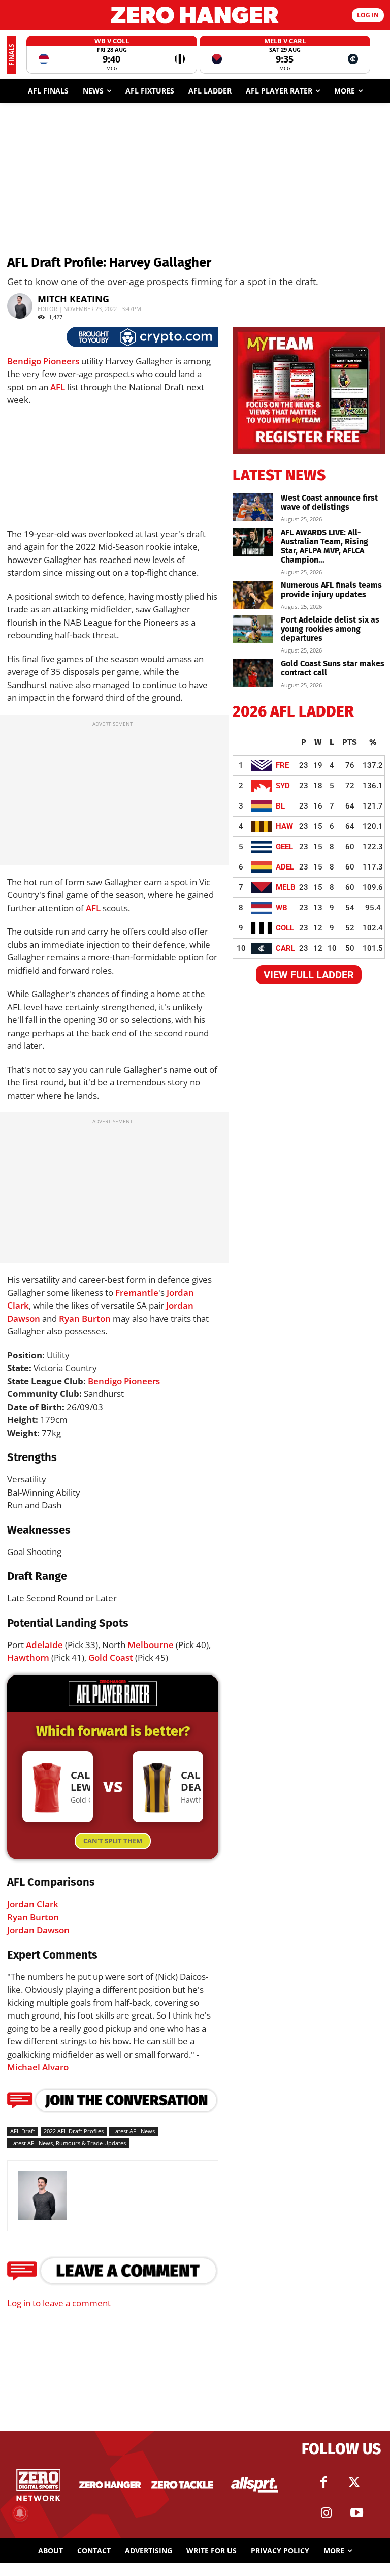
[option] (112, 55)
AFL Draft (23, 2131)
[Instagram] (326, 2513)
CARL (285, 948)
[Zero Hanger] (195, 15)
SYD (283, 786)
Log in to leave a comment (59, 2303)
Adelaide (44, 1645)
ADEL (285, 867)
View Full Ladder (309, 975)
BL (280, 806)
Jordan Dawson (38, 1930)
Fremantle (137, 1293)
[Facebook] (323, 2482)
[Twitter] (354, 2482)
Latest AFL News (134, 2131)
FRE (282, 765)
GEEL (284, 847)
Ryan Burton (85, 1318)
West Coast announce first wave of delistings (329, 502)
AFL (58, 387)
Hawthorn (28, 1657)
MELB (286, 887)
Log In (368, 15)
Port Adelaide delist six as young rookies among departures (330, 629)
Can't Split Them (113, 1841)
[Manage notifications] (20, 2513)
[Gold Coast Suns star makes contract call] (253, 673)
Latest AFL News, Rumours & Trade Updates (68, 2143)
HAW (284, 826)
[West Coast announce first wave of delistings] (253, 507)
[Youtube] (356, 2513)
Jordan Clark (33, 1904)
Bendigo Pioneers (43, 361)
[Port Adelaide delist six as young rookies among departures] (253, 629)
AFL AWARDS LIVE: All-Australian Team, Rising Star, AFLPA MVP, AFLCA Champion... (324, 546)
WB (282, 908)
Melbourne (151, 1645)
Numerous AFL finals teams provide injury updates (331, 590)
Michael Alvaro (38, 2067)
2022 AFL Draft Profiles (74, 2131)
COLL (285, 928)
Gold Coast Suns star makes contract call (333, 668)
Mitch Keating (73, 299)
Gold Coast (111, 1657)
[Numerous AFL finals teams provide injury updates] (253, 595)
